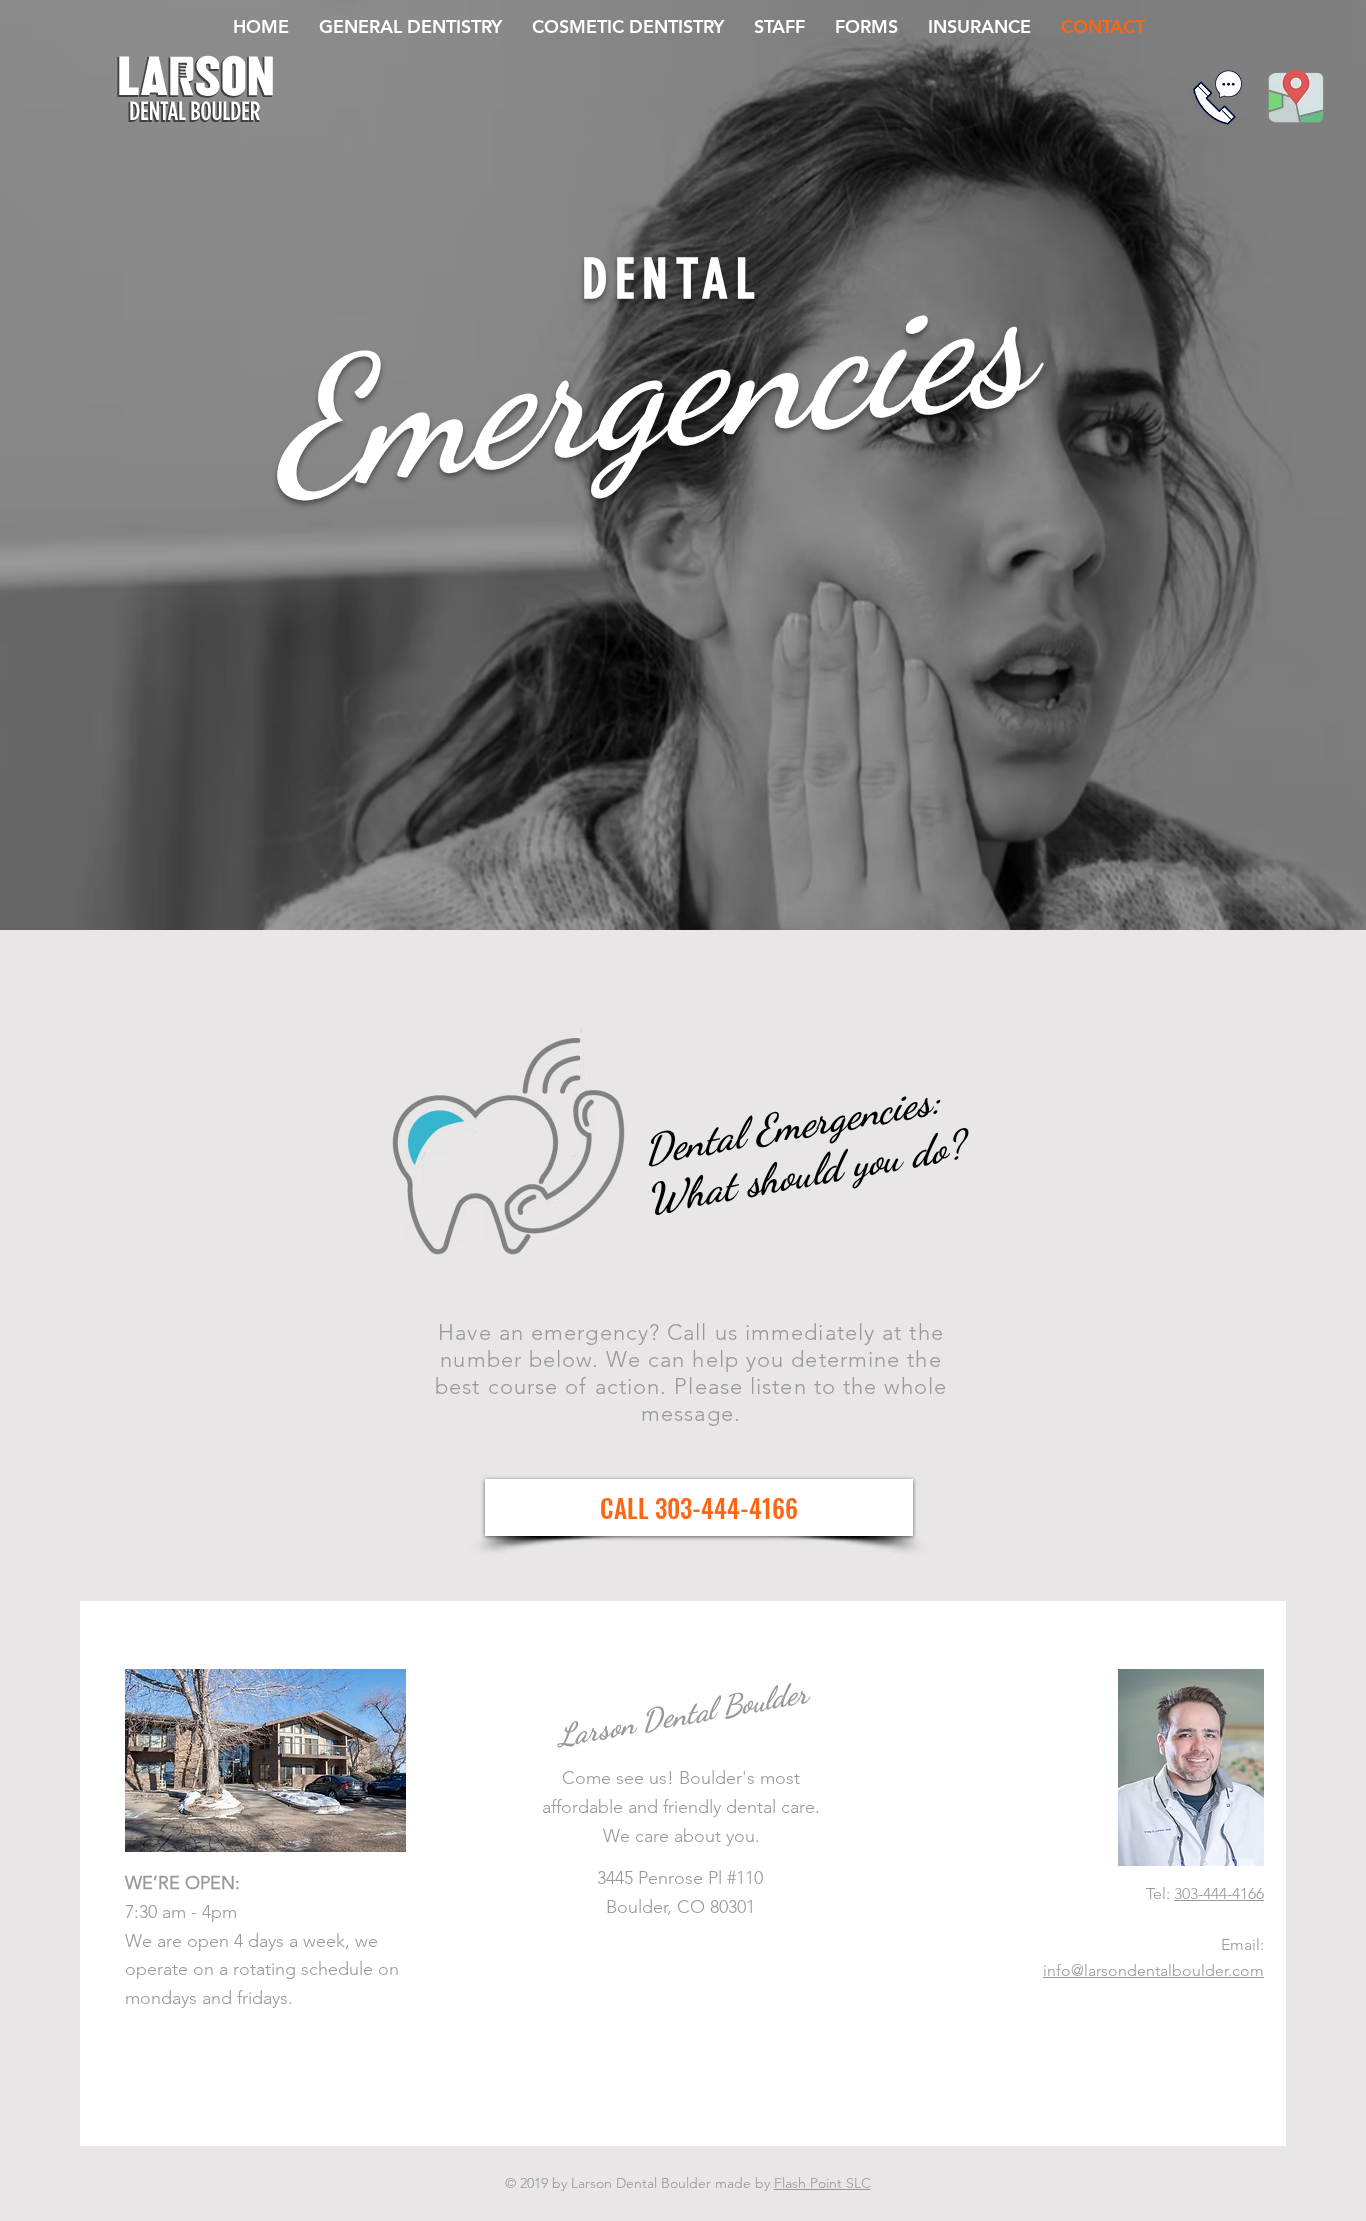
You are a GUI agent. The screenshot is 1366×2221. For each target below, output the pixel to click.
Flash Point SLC (822, 2183)
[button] (699, 1507)
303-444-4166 (1219, 1893)
